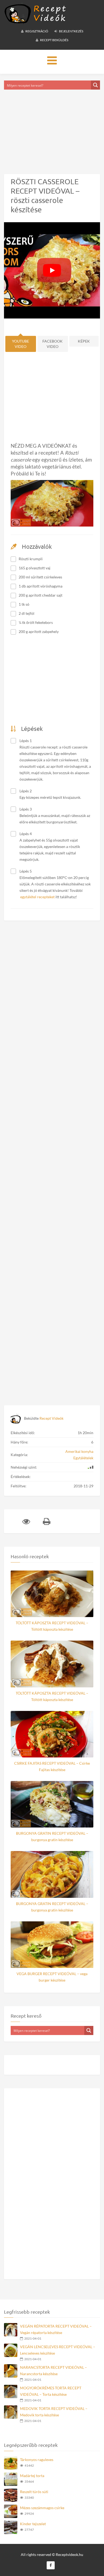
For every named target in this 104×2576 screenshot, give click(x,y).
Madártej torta (32, 2476)
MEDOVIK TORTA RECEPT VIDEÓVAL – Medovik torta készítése (54, 2412)
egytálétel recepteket (37, 897)
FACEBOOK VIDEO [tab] (53, 344)
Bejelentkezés (71, 31)
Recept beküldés (54, 40)
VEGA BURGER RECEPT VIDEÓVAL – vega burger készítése (52, 1977)
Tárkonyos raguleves (37, 2460)
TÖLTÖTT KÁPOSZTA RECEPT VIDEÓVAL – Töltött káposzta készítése (52, 1626)
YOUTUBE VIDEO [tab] (21, 344)
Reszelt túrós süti (34, 2492)
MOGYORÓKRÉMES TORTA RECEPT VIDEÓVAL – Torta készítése (51, 2391)
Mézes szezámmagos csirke (42, 2508)
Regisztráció (37, 31)
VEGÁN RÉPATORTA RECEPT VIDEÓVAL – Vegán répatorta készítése (56, 2329)
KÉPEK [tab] (84, 341)
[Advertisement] (52, 125)
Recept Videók (51, 1418)
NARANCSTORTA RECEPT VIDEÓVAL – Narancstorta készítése (53, 2370)
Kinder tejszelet (33, 2524)
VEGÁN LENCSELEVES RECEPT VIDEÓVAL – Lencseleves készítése (58, 2350)
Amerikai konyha (79, 1451)
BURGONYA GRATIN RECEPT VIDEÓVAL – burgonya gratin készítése (52, 1836)
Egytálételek (83, 1458)
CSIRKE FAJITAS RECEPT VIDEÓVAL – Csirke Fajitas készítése (52, 1766)
